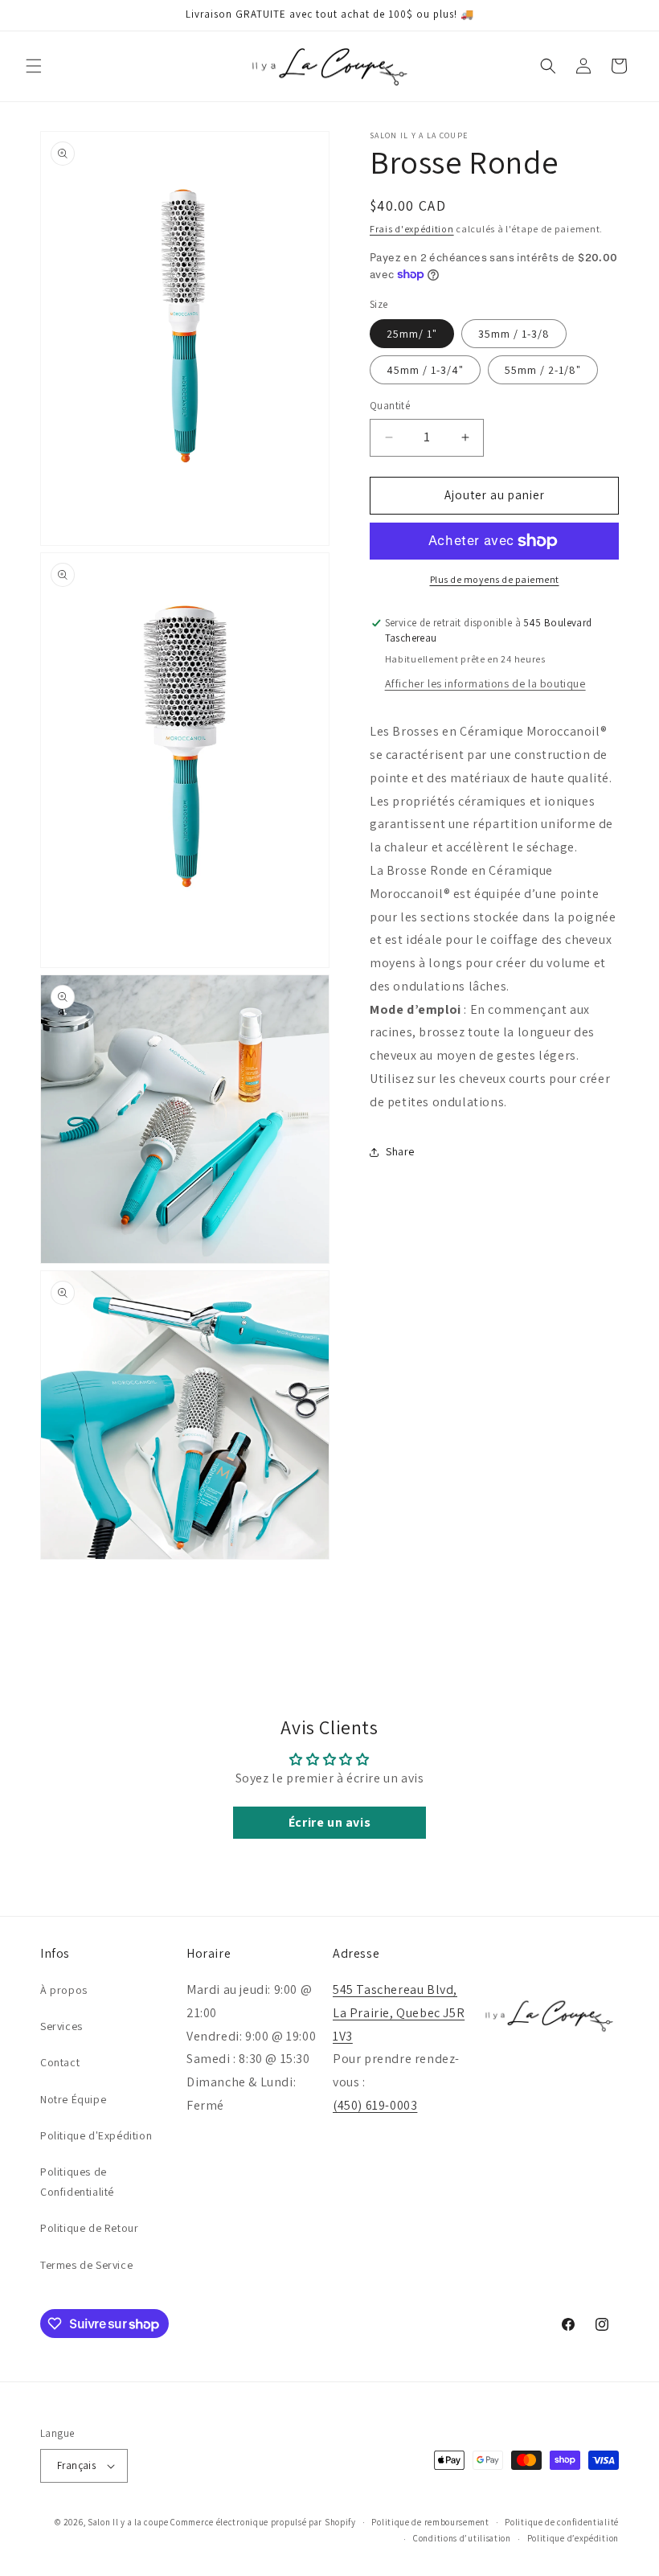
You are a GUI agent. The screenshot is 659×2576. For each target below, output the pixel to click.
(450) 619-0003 (375, 2105)
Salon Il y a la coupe (128, 2522)
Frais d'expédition (412, 229)
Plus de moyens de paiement (495, 579)
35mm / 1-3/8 (514, 334)
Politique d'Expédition (96, 2135)
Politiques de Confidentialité (77, 2182)
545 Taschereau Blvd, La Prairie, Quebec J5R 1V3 (399, 2013)
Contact (60, 2062)
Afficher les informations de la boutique (485, 683)
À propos (64, 1990)
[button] (34, 66)
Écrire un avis (329, 1822)
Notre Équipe (73, 2099)
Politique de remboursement (430, 2522)
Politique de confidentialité (562, 2522)
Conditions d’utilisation (462, 2538)
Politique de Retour (89, 2228)
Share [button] (400, 1151)
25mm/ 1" (412, 334)
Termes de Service (86, 2265)
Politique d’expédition (573, 2538)
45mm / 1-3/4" (425, 370)
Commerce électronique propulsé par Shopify (263, 2522)
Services (61, 2026)
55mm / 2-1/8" (543, 370)
